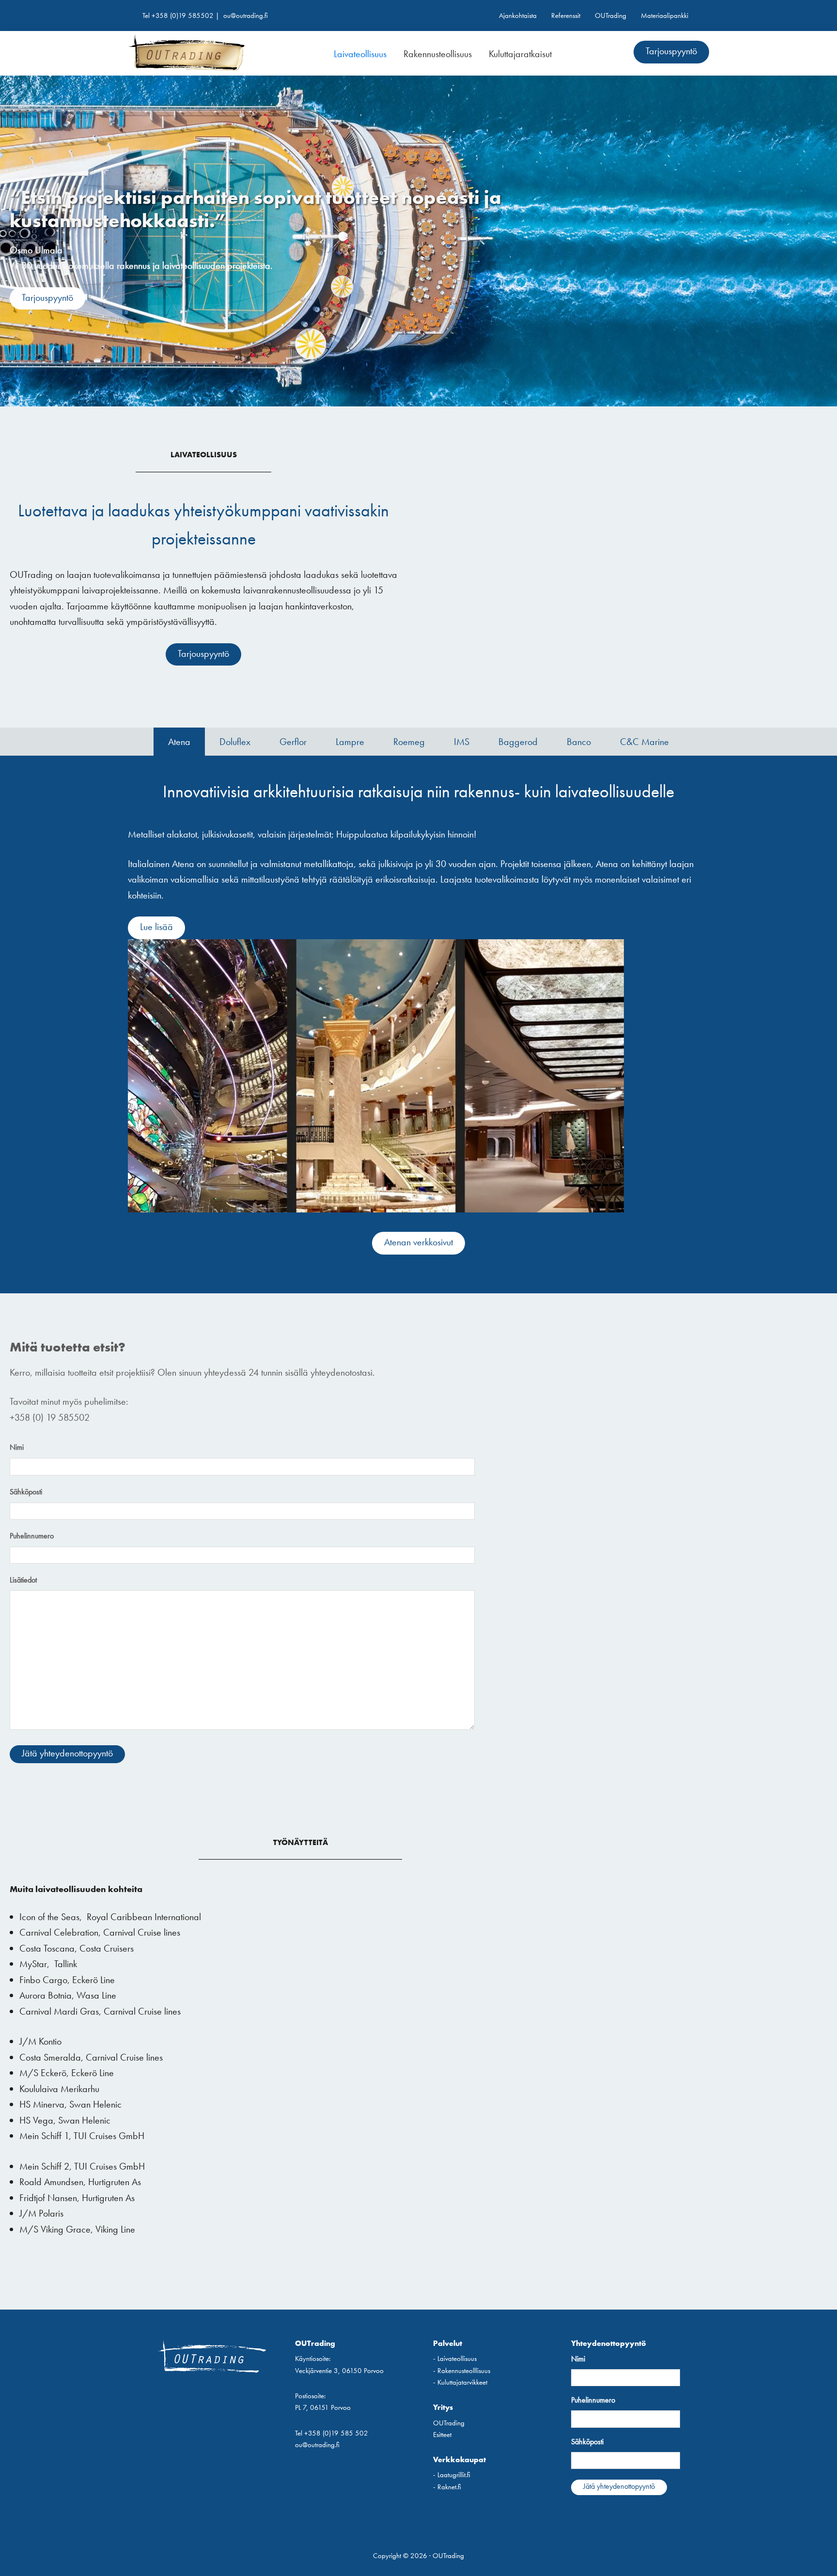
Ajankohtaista (518, 16)
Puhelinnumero (32, 1536)
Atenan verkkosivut (418, 1242)
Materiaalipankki (665, 16)
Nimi (17, 1447)
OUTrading (611, 16)
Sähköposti (26, 1492)
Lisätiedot (23, 1580)
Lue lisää (156, 927)
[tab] (179, 742)
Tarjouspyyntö (671, 51)
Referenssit (566, 16)
